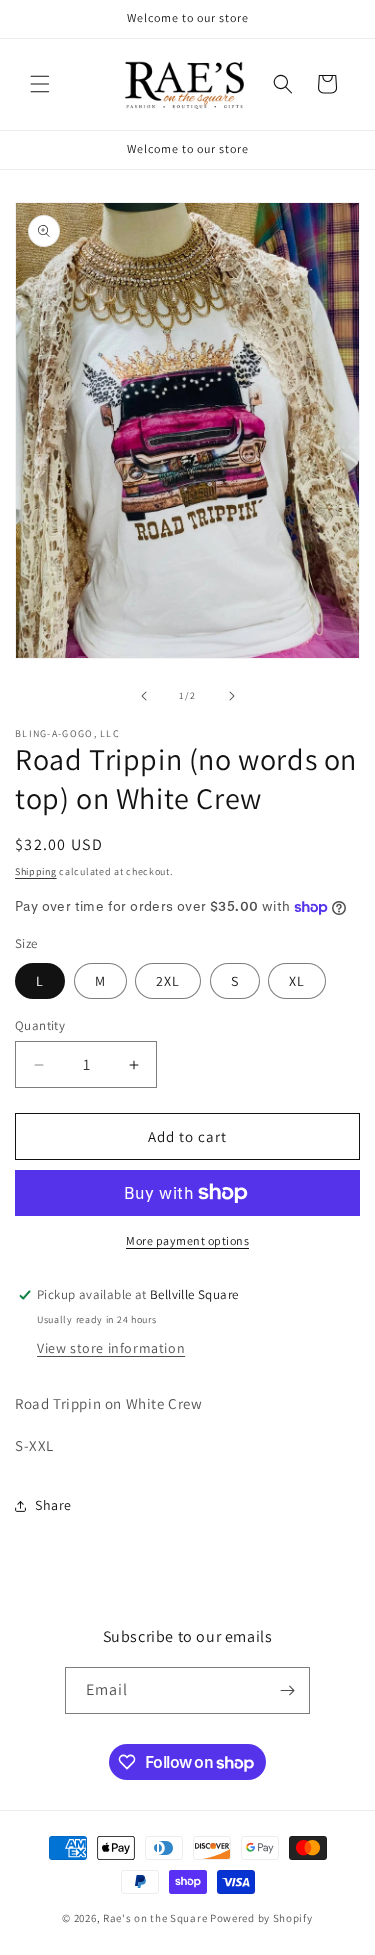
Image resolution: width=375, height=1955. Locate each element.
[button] (40, 84)
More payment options (187, 1240)
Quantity (40, 1025)
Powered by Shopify (261, 1918)
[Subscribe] (287, 1690)
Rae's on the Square (155, 1918)
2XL (168, 981)
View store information (111, 1348)
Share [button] (53, 1505)
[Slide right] (232, 696)
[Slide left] (144, 696)
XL (297, 981)
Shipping (36, 871)
